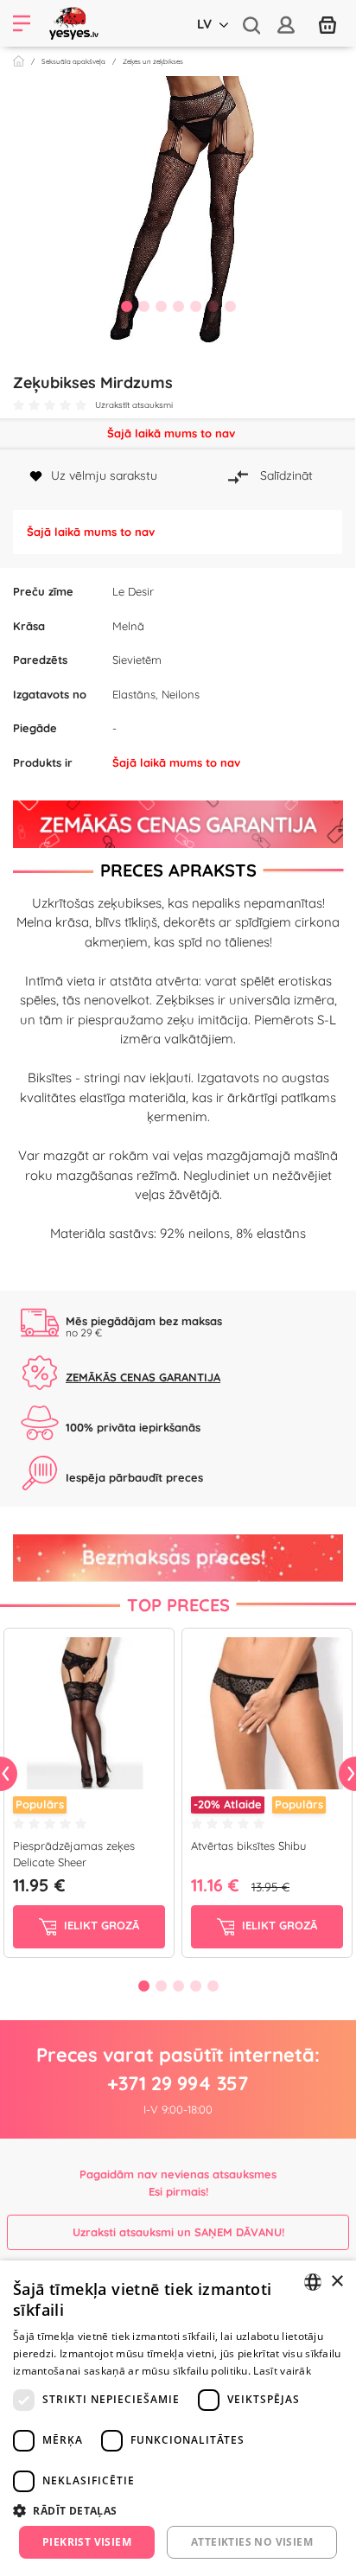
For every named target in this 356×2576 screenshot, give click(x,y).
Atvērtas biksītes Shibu (248, 1846)
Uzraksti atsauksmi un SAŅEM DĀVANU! (178, 2232)
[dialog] (178, 2418)
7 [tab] (230, 306)
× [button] (337, 2282)
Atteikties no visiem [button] (252, 2542)
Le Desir (133, 591)
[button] (178, 2510)
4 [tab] (178, 306)
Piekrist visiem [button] (87, 2542)
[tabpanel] (178, 211)
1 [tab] (126, 306)
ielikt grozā (100, 1925)
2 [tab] (143, 306)
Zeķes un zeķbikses (153, 61)
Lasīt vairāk (282, 2371)
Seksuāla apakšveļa (73, 61)
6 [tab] (213, 306)
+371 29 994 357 (178, 2083)
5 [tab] (195, 306)
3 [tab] (161, 306)
